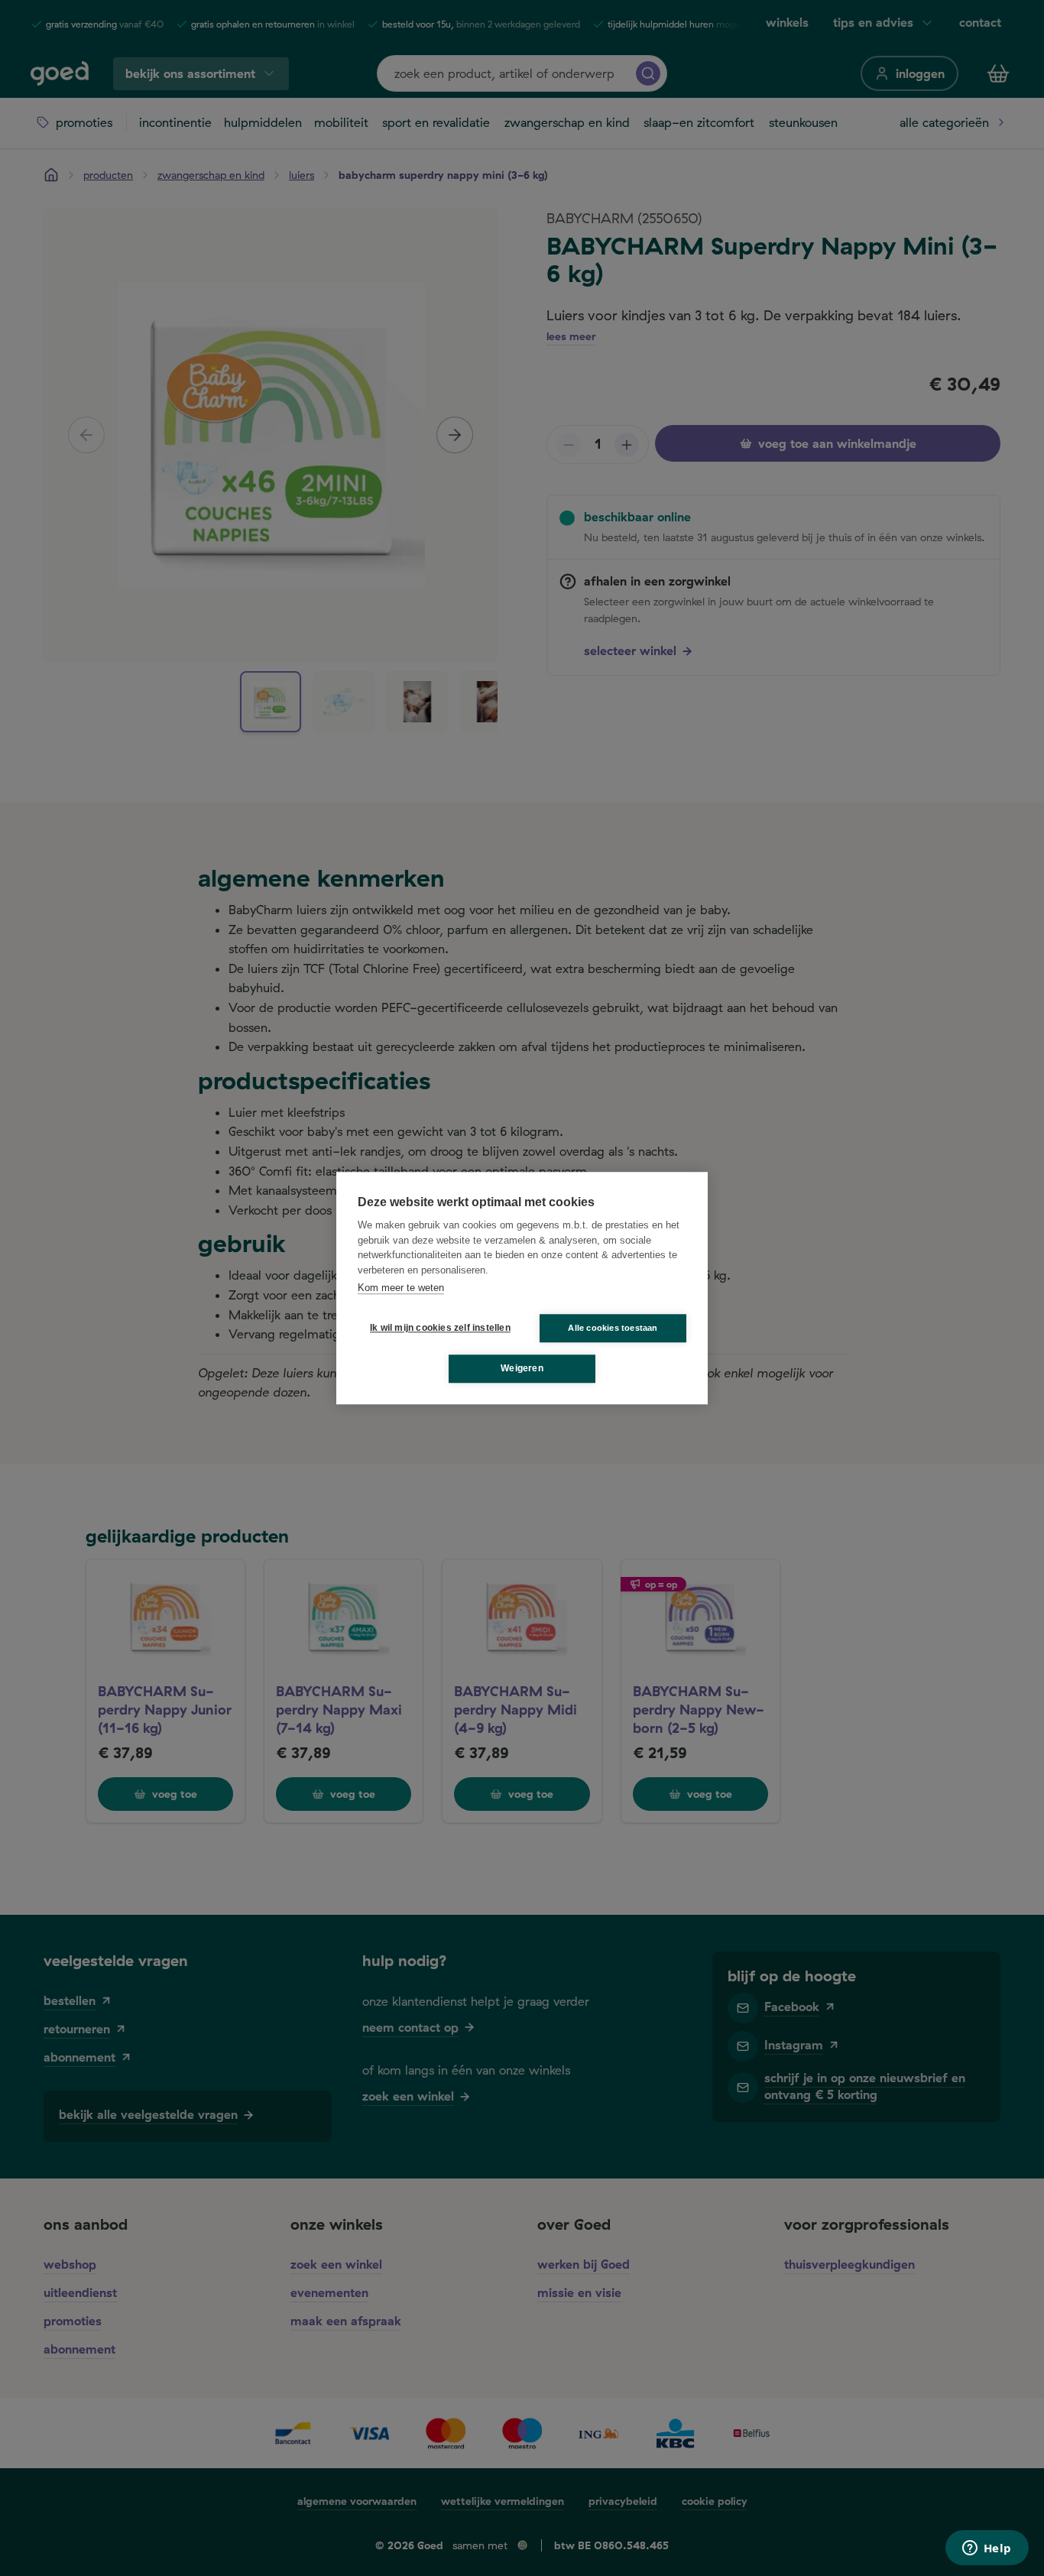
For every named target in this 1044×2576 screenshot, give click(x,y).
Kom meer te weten (401, 1288)
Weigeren (522, 1368)
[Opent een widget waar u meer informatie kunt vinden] (987, 2549)
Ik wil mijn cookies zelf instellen (437, 1328)
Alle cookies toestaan (613, 1328)
